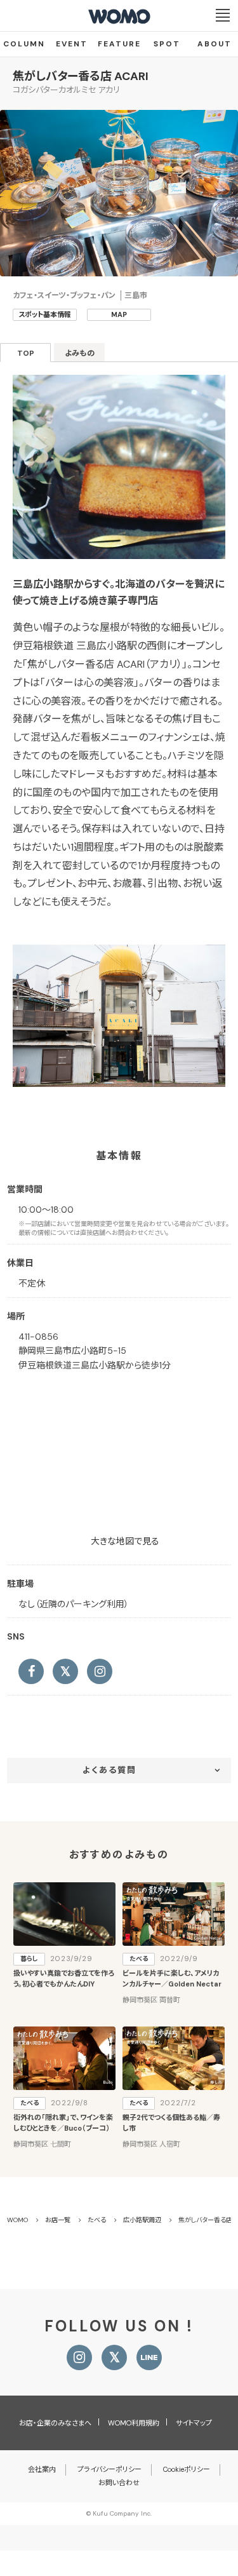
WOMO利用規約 (134, 2423)
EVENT (72, 44)
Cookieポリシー (187, 2469)
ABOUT (215, 44)
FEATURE (119, 44)
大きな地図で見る (125, 1541)
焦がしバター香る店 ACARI (81, 76)
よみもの (80, 353)
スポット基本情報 (45, 314)
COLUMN (24, 44)
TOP (26, 353)
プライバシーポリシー (109, 2469)
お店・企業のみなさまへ (55, 2423)
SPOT (167, 44)
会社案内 (42, 2469)
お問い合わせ (119, 2483)
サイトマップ (194, 2423)
